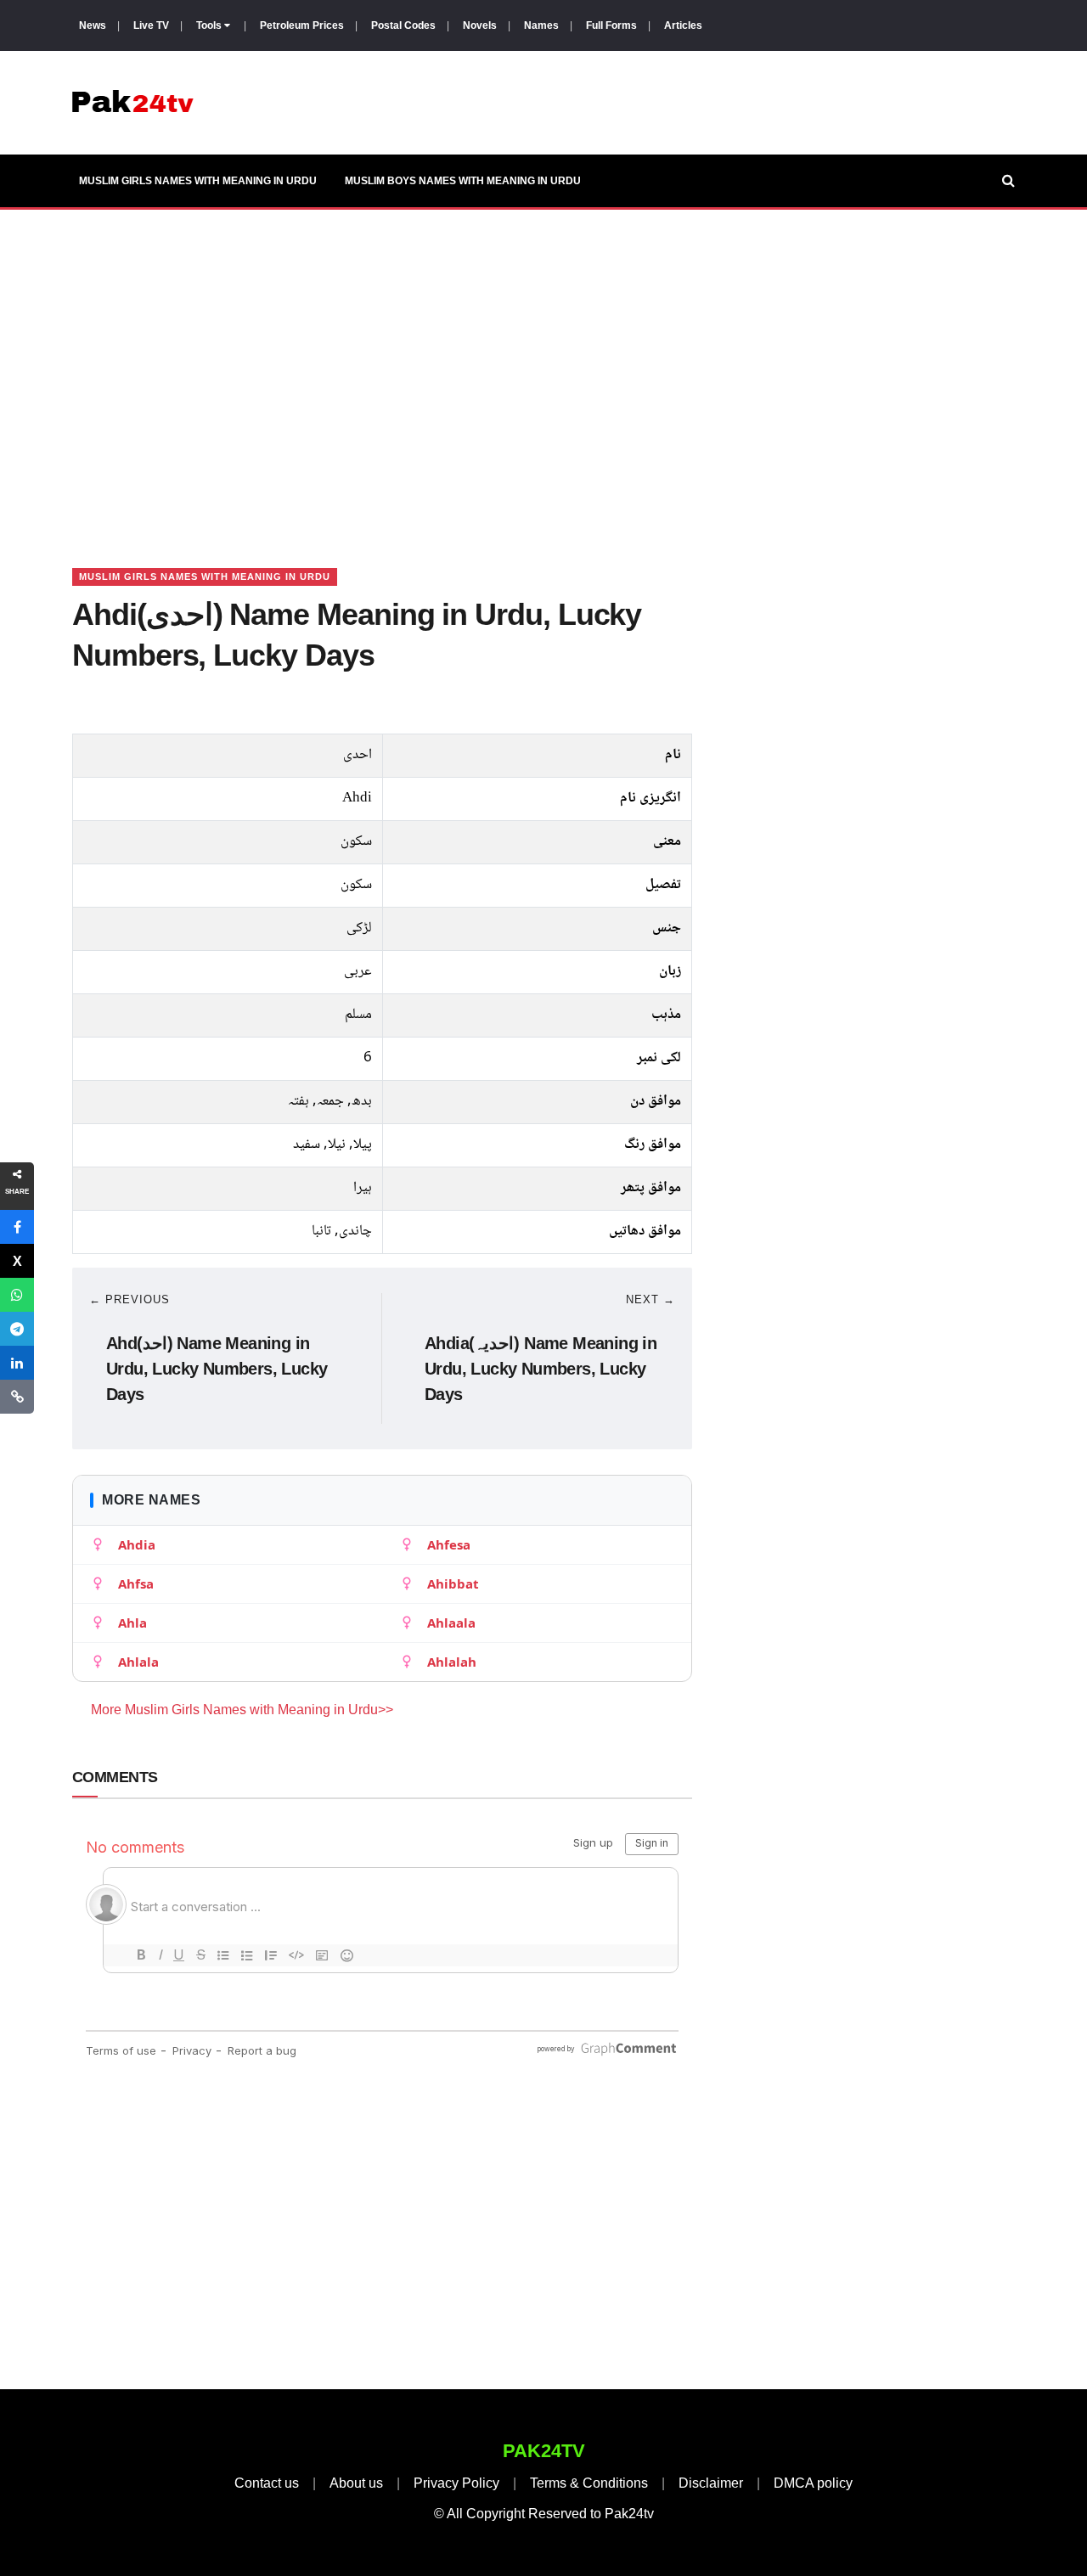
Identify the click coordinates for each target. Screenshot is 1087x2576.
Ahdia (137, 1544)
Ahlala (138, 1662)
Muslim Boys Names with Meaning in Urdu (463, 181)
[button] (17, 1227)
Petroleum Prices (302, 25)
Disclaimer (711, 2483)
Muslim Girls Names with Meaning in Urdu (198, 181)
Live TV (151, 25)
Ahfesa (449, 1544)
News (93, 25)
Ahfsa (136, 1583)
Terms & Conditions (589, 2483)
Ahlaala (451, 1623)
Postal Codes (403, 25)
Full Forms (611, 25)
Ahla (132, 1623)
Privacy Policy (456, 2483)
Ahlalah (452, 1662)
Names (541, 25)
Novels (480, 25)
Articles (683, 25)
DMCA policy (813, 2483)
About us (356, 2483)
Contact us (267, 2483)
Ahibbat (453, 1583)
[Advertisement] (543, 368)
